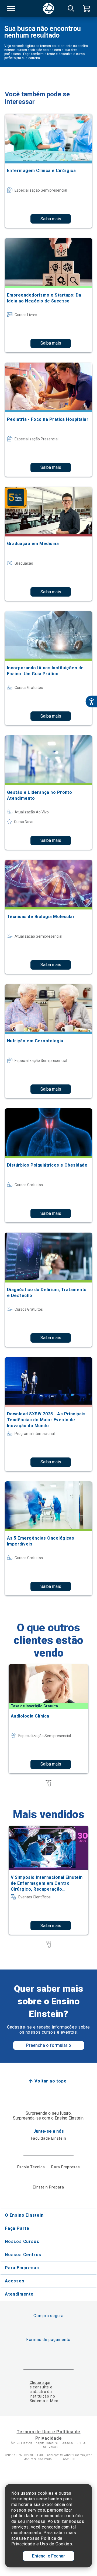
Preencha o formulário (49, 2045)
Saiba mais (51, 219)
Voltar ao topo (51, 2081)
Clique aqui (40, 2383)
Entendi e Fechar (48, 2556)
